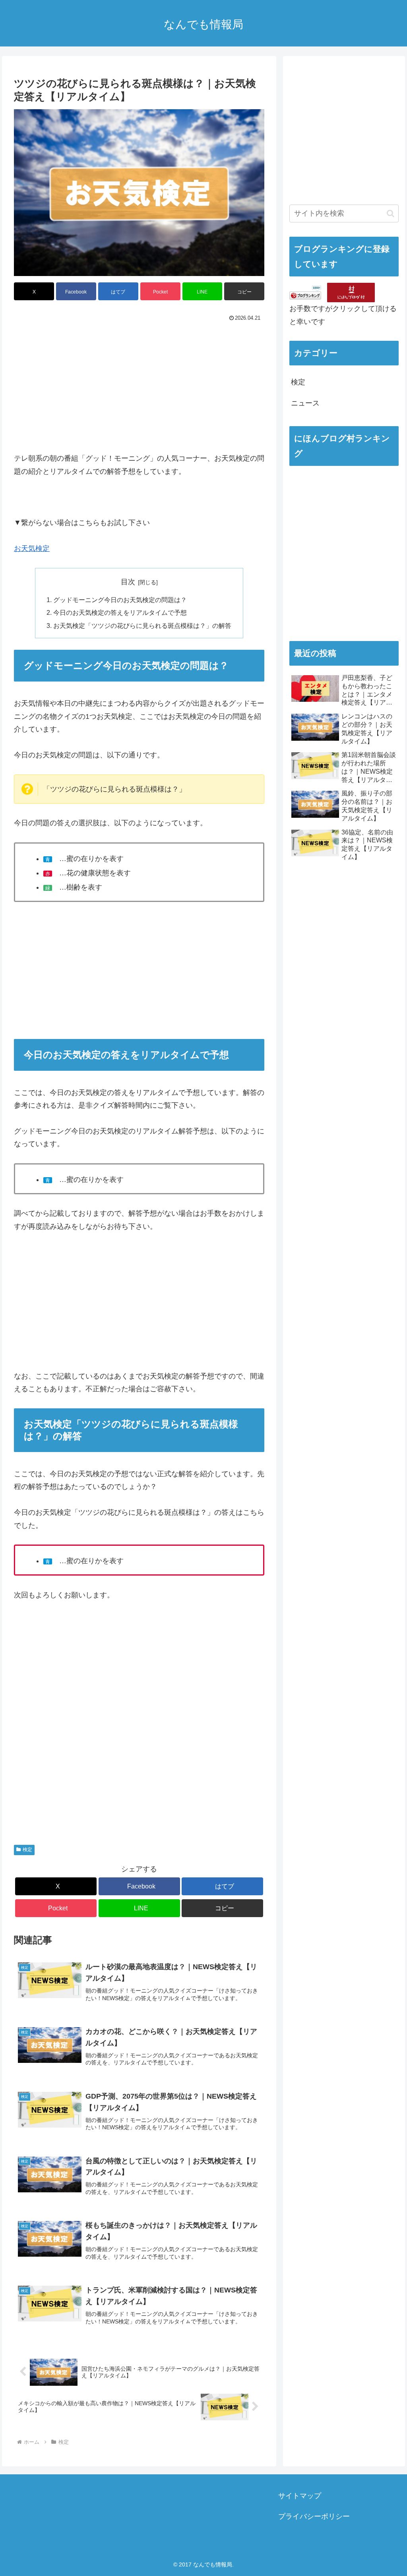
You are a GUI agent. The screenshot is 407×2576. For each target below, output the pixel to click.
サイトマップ (300, 2496)
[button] (244, 291)
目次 (128, 582)
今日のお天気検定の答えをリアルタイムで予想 (120, 612)
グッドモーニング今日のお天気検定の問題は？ (120, 600)
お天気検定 (32, 548)
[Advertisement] (139, 384)
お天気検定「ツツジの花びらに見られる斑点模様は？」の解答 (142, 626)
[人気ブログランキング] (305, 292)
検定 (27, 1850)
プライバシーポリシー (314, 2516)
